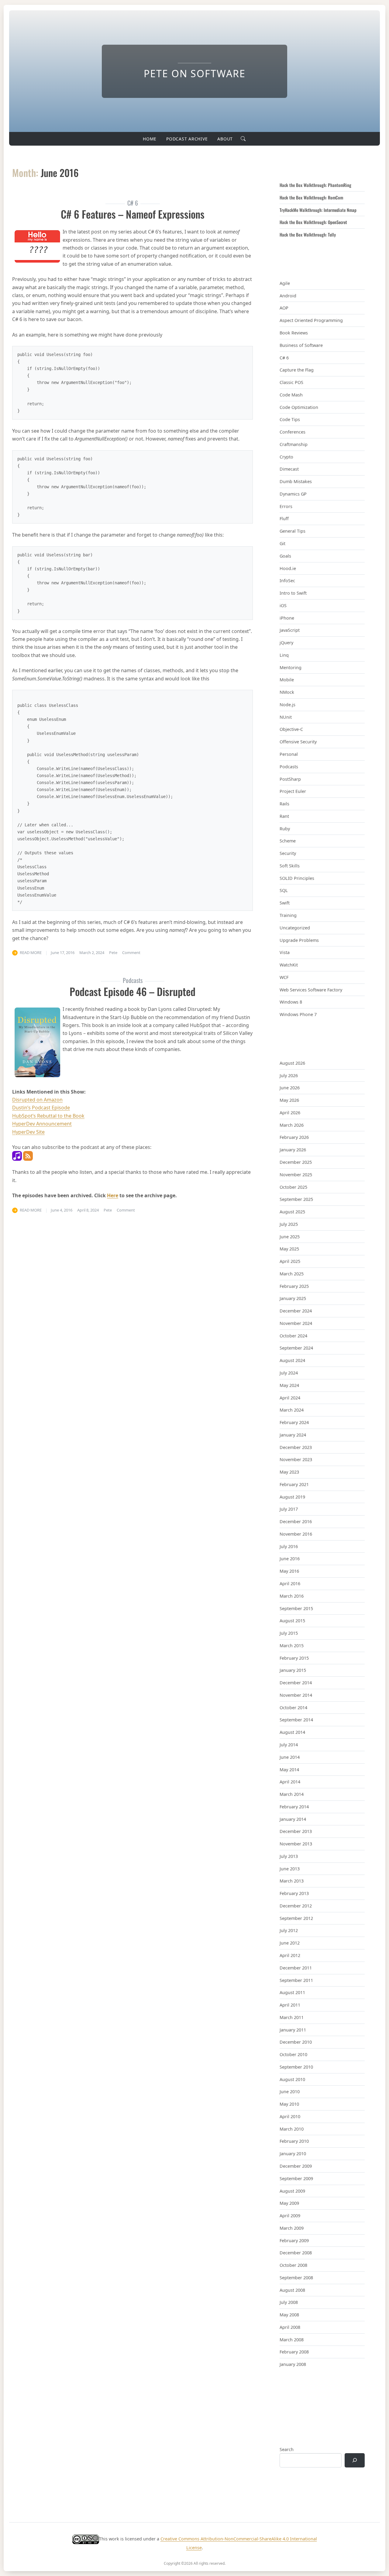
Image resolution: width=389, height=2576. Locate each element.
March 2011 (292, 2017)
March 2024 (292, 1410)
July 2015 (289, 1633)
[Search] (355, 2460)
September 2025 (296, 1199)
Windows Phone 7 (298, 1014)
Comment (131, 953)
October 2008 (293, 2265)
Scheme (288, 841)
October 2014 (293, 1708)
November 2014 (296, 1695)
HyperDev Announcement (42, 1124)
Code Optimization (299, 407)
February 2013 (294, 1893)
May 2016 (289, 1571)
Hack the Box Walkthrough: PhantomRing (315, 185)
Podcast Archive (187, 139)
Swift (285, 903)
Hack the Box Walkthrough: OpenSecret (313, 222)
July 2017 (289, 1509)
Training (288, 915)
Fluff (284, 519)
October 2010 (293, 2054)
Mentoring (291, 667)
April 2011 (290, 2005)
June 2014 (290, 1757)
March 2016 (292, 1596)
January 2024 (293, 1435)
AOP (284, 308)
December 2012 (296, 1906)
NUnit (286, 717)
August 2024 (292, 1360)
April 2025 (290, 1261)
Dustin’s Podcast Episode (41, 1108)
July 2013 (289, 1856)
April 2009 (290, 2216)
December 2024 (296, 1311)
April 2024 (290, 1398)
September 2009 (296, 2178)
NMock (287, 692)
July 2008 (289, 2302)
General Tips (293, 531)
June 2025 (290, 1237)
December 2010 (296, 2042)
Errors (286, 506)
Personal (289, 754)
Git (282, 543)
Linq (284, 655)
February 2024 (294, 1422)
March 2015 (292, 1646)
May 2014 (289, 1770)
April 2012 (290, 1955)
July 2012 (289, 1930)
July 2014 (289, 1745)
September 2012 (296, 1918)
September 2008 (296, 2278)
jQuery (286, 643)
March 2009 (292, 2228)
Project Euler (293, 791)
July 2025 (289, 1224)
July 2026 (289, 1075)
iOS (283, 605)
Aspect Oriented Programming (311, 320)
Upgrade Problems (299, 940)
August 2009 (292, 2191)
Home (150, 139)
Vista (285, 952)
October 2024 (293, 1336)
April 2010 (290, 2116)
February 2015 (294, 1658)
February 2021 (294, 1484)
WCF (284, 977)
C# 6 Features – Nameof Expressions (133, 214)
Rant (284, 816)
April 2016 (290, 1584)
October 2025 (293, 1187)
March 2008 (292, 2340)
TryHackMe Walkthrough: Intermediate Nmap (318, 210)
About (225, 139)
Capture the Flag (297, 370)
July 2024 (289, 1373)
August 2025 (292, 1212)
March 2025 (292, 1274)
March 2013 (292, 1881)
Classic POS (291, 382)
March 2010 (292, 2129)
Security (288, 853)
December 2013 (296, 1831)
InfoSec (287, 581)
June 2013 (290, 1869)
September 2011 (296, 1980)
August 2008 (292, 2290)
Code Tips (290, 419)
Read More (31, 953)
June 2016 (290, 1559)
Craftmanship (294, 444)
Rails (284, 804)
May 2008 (289, 2315)
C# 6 (284, 358)
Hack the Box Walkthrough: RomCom (311, 197)
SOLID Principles (297, 878)
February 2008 (294, 2352)
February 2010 (294, 2141)
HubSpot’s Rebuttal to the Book (48, 1116)
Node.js (287, 705)
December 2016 (296, 1521)
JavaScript (290, 630)
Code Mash (291, 395)
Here (113, 1195)
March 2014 (292, 1794)
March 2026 (292, 1125)
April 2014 (290, 1782)
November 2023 (296, 1459)
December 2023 (296, 1447)
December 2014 (296, 1683)
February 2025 (294, 1286)
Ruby (285, 829)
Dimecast (289, 469)
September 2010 (296, 2067)
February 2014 (294, 1807)
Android (288, 296)
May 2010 (289, 2104)
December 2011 (296, 1968)
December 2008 (296, 2253)
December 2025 (296, 1162)
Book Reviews (294, 333)
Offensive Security (298, 742)
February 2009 (294, 2241)
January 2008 (293, 2364)
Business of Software (301, 345)
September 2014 (296, 1720)
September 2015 (296, 1608)
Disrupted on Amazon (37, 1100)
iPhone (287, 618)
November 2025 (296, 1175)
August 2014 (292, 1732)
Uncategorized (295, 928)
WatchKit (289, 965)
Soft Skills (290, 866)
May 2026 (289, 1100)
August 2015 (292, 1621)
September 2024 (296, 1348)
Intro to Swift (293, 593)
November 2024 (296, 1323)
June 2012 (290, 1943)
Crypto (286, 457)
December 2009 (296, 2166)
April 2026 (290, 1113)
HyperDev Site (28, 1132)
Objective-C (291, 729)
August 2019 (292, 1497)
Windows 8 (291, 1002)
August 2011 (292, 1992)
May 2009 (289, 2203)
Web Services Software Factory (311, 990)
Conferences (293, 432)
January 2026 (293, 1150)
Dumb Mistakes (296, 481)
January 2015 (293, 1670)
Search (287, 2449)
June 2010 (290, 2092)
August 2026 (292, 1063)
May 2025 (289, 1249)
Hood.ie (288, 568)
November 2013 (296, 1844)
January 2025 (293, 1298)
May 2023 (289, 1472)
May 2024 (289, 1385)
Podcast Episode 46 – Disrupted (133, 991)
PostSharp (290, 779)
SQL (284, 890)
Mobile (287, 680)
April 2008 (290, 2327)
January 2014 (293, 1819)
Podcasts (289, 767)
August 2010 (292, 2079)
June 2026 (290, 1088)
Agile (285, 283)
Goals (285, 556)
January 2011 (293, 2030)
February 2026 (294, 1137)
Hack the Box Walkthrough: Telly (308, 235)
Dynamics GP (293, 494)
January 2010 (293, 2154)
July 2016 (289, 1546)
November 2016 (296, 1534)
